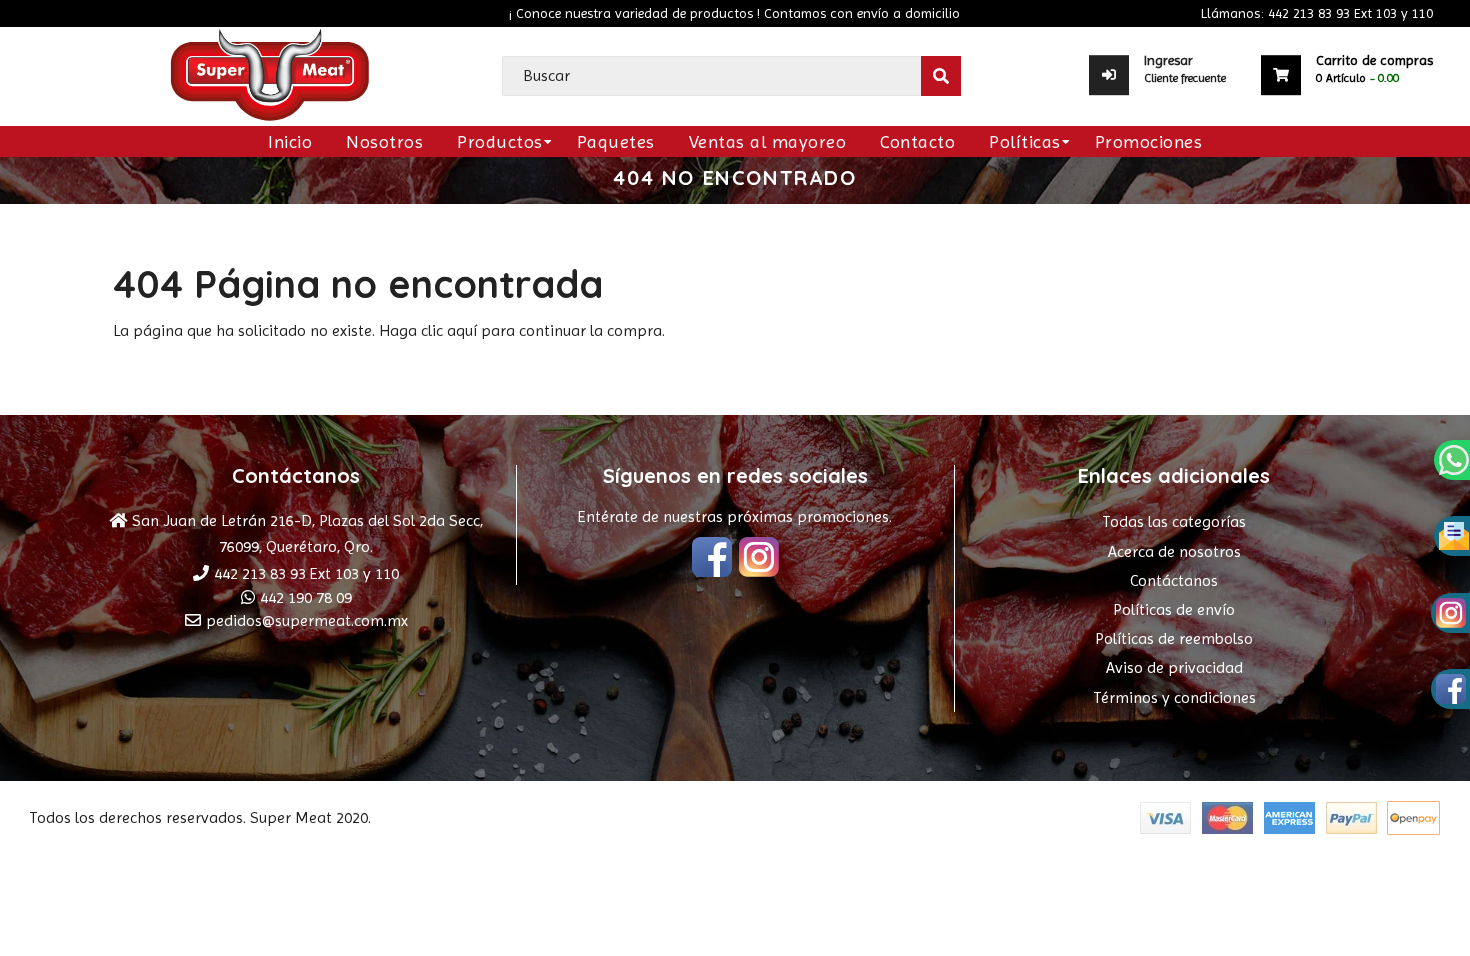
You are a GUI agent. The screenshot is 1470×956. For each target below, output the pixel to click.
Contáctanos (1174, 580)
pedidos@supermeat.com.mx (307, 620)
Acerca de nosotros (1174, 551)
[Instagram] (759, 559)
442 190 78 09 (306, 597)
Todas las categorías (1174, 521)
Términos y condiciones (1174, 697)
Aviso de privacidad (1174, 667)
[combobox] (731, 76)
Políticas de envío (1174, 609)
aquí (462, 330)
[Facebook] (712, 559)
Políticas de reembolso (1174, 638)
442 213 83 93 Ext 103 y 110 (306, 573)
